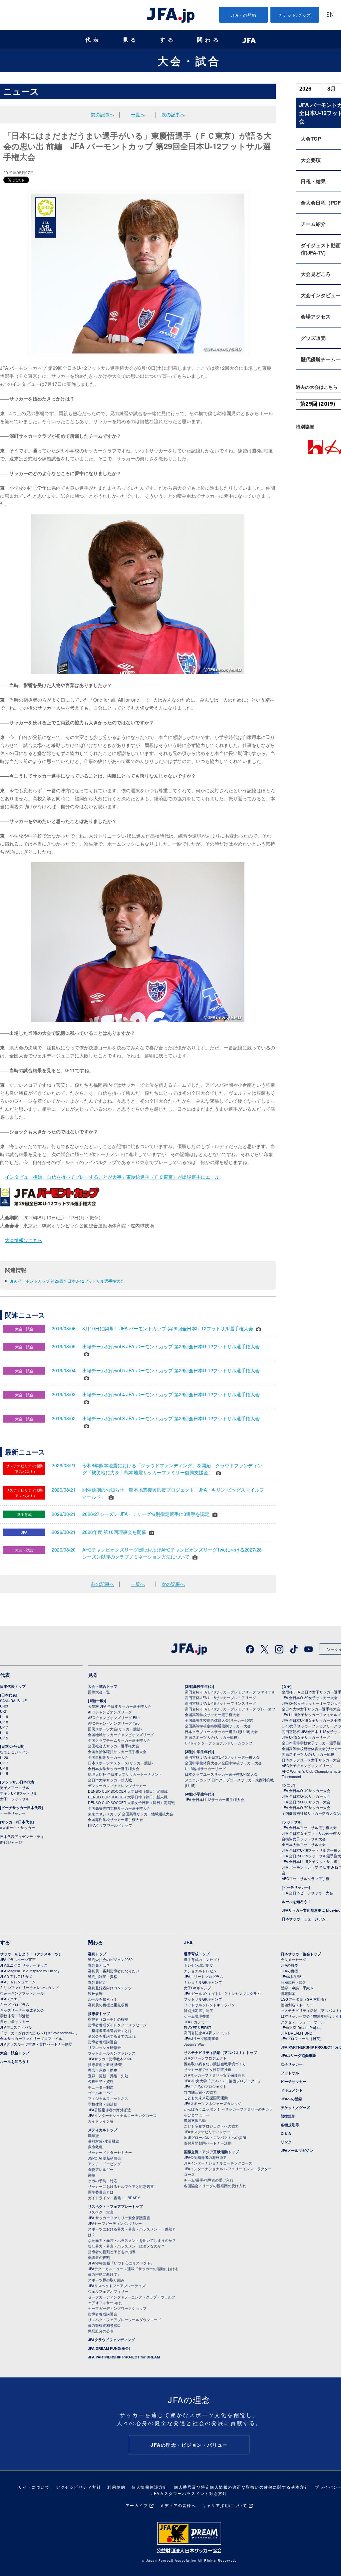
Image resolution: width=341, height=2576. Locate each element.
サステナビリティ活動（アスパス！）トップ (220, 2052)
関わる (209, 40)
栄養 (92, 2175)
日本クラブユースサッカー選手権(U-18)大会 (221, 1731)
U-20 (4, 1757)
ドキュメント (292, 2090)
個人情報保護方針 (150, 2487)
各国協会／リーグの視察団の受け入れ (215, 2186)
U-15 (4, 1738)
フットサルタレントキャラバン (209, 2005)
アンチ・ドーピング (104, 2164)
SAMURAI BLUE (13, 1700)
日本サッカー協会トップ (301, 1954)
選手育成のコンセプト (202, 1959)
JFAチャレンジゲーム (18, 1982)
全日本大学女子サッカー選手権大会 (311, 1709)
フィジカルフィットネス (108, 2098)
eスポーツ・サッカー (17, 1827)
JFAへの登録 (244, 15)
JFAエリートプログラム (203, 1976)
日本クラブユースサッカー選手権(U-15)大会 (221, 1774)
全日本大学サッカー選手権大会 (114, 1768)
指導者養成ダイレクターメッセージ (117, 2025)
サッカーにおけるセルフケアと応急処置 (121, 2186)
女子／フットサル (15, 1799)
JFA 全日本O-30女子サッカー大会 (310, 1697)
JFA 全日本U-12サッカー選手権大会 (214, 1799)
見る (131, 40)
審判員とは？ (99, 1965)
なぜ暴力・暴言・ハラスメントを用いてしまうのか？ (132, 2240)
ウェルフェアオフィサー (108, 2291)
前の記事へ (103, 114)
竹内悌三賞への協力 (200, 2092)
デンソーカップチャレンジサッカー (117, 1785)
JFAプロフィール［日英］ (302, 2038)
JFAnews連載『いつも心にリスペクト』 (121, 2263)
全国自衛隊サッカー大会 (108, 1757)
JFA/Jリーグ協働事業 (201, 2038)
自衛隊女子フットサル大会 (304, 1839)
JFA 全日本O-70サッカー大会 (306, 1807)
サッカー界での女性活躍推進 (208, 2069)
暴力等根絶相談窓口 (104, 2325)
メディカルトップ (103, 2130)
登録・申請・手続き (297, 1988)
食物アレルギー (101, 2169)
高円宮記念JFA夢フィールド (207, 2033)
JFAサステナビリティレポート (209, 2132)
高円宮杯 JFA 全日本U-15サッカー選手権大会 (222, 1757)
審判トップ (97, 1954)
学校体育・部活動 (15, 2016)
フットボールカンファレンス (112, 2053)
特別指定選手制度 (198, 2010)
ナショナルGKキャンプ (203, 1982)
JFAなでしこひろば (16, 1976)
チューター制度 (101, 2087)
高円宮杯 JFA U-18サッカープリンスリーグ (220, 1703)
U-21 (4, 1711)
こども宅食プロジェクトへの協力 (211, 2126)
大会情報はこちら (24, 1240)
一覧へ (138, 114)
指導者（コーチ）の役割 (108, 2019)
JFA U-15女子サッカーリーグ (306, 1737)
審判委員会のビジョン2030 (110, 1959)
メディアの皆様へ (178, 2505)
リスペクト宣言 (101, 2212)
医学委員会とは (101, 2192)
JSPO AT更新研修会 (105, 2158)
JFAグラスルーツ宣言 (18, 1959)
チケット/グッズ (295, 15)
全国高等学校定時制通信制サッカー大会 (218, 1726)
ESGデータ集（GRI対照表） (304, 1999)
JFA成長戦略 (291, 1976)
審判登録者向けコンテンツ (110, 1988)
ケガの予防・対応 (103, 2181)
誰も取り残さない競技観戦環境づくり (215, 2064)
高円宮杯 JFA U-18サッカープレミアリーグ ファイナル (230, 1692)
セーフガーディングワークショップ (117, 2308)
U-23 (4, 1706)
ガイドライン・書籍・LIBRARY (114, 2198)
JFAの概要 (289, 1965)
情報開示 (288, 1993)
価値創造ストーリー (297, 2005)
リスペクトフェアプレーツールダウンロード (125, 2319)
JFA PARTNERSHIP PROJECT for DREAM (124, 2357)
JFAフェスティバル (16, 2027)
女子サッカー (292, 2064)
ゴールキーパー (101, 2093)
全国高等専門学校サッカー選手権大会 (119, 1808)
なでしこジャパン (15, 1752)
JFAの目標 (289, 1971)
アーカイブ (137, 2505)
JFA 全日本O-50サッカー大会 (306, 1796)
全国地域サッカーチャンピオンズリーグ (121, 1734)
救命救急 (95, 2147)
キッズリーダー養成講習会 (22, 2010)
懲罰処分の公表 (101, 2331)
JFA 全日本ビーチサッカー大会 (307, 1893)
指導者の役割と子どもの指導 (112, 2252)
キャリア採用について (225, 2505)
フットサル (290, 2073)
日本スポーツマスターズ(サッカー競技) (120, 1763)
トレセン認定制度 (198, 1965)
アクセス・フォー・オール (303, 2022)
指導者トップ (99, 2013)
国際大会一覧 (99, 1692)
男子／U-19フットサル (19, 1793)
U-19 (4, 1716)
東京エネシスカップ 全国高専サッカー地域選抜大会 (131, 1814)
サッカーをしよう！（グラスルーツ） (31, 1954)
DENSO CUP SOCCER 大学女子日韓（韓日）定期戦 (131, 1802)
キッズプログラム (15, 2004)
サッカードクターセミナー (110, 2152)
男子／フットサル (15, 1787)
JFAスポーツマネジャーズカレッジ (213, 2103)
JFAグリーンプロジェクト (205, 2058)
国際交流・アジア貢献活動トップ (211, 2152)
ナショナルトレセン (200, 1971)
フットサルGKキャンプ (203, 1999)
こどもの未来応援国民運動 (206, 2098)
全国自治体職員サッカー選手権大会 (117, 1751)
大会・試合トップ (103, 1686)
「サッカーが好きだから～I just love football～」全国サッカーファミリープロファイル (39, 2035)
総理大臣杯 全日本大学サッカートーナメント (125, 1774)
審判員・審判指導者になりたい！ (115, 1971)
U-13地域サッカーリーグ (205, 1768)
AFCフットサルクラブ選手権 (306, 1878)
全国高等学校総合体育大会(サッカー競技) (219, 1720)
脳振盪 (93, 2135)
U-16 (4, 1732)
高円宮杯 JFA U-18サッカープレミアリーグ (220, 1697)
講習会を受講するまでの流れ (112, 2036)
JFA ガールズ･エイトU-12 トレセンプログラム (222, 1993)
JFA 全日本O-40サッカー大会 (306, 1790)
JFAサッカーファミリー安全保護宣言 (214, 2075)
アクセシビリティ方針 (78, 2487)
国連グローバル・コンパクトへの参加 (215, 2137)
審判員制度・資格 (103, 1976)
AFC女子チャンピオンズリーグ (307, 1765)
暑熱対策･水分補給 (104, 2141)
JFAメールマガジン (297, 2150)
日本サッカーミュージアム (304, 1919)
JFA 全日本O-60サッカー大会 (306, 1802)
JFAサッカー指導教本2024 (110, 2059)
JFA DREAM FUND (297, 2033)
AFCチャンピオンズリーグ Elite (114, 1717)
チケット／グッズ (295, 2107)
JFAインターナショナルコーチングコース (122, 2115)
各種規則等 (290, 2125)
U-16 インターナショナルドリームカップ (219, 1743)
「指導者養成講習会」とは (110, 2030)
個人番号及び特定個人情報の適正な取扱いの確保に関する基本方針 (241, 2487)
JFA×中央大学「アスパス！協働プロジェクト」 (223, 2081)
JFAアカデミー (196, 2022)
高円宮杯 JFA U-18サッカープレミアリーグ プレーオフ (230, 1709)
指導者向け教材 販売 (105, 2064)
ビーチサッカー (13, 1813)
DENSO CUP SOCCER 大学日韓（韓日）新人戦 (128, 1797)
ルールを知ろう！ (296, 1902)
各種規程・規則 (294, 1982)
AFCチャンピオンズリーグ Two (114, 1723)
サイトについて (34, 2487)
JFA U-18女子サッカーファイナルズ (311, 1714)
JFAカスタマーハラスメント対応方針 (189, 2493)
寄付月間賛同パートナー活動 (208, 2143)
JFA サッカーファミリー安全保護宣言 (119, 2218)
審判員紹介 (97, 1982)
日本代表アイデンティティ (22, 1836)
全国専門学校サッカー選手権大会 (115, 1819)
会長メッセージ (294, 1959)
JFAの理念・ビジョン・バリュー (189, 2445)
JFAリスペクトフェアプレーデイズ (117, 2285)
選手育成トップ (197, 1954)
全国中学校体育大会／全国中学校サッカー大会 (223, 1763)
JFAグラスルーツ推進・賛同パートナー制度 (36, 2044)
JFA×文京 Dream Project (301, 2027)
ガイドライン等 (101, 2121)
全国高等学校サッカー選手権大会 (212, 1714)
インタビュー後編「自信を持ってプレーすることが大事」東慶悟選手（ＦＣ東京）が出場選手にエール (112, 1177)
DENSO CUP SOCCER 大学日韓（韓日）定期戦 (128, 1791)
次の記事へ (173, 114)
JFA (188, 1942)
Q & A (286, 2133)
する (168, 40)
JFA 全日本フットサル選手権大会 (309, 1827)
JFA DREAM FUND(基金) (109, 2348)
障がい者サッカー (15, 2021)
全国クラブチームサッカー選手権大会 (119, 1740)
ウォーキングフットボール (22, 1993)
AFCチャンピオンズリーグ (110, 1712)
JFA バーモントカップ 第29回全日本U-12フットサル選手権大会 (67, 1281)
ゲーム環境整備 (197, 2016)
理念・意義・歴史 (103, 2070)
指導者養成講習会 (103, 2042)
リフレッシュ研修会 (104, 2047)
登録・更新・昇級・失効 (108, 2076)
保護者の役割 (99, 2257)
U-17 (4, 1727)
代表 (93, 40)
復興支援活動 (195, 2120)
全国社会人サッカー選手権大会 (114, 1746)
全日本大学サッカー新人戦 (110, 1780)
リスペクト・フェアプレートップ (115, 2206)
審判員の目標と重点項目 (108, 2005)
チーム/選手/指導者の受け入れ (209, 2180)
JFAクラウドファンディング (111, 2340)
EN (330, 15)
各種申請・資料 (101, 2081)
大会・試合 (189, 61)
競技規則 (95, 1993)
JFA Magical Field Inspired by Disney (30, 1971)
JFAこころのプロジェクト (205, 2086)
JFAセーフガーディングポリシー (115, 2223)
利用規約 (116, 2487)
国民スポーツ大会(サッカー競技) (115, 1729)
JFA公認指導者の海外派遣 (109, 2110)
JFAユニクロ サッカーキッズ (24, 1965)
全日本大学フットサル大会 (304, 1844)
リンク (286, 2142)
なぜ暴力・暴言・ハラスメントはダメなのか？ (126, 2246)
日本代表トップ (13, 1686)
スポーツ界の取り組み (106, 2280)
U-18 (4, 1722)
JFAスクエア (10, 1999)
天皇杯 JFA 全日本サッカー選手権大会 (120, 1706)
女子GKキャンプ (197, 1988)
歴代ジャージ (11, 1842)
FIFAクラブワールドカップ (110, 1825)
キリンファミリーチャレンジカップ (29, 1987)
